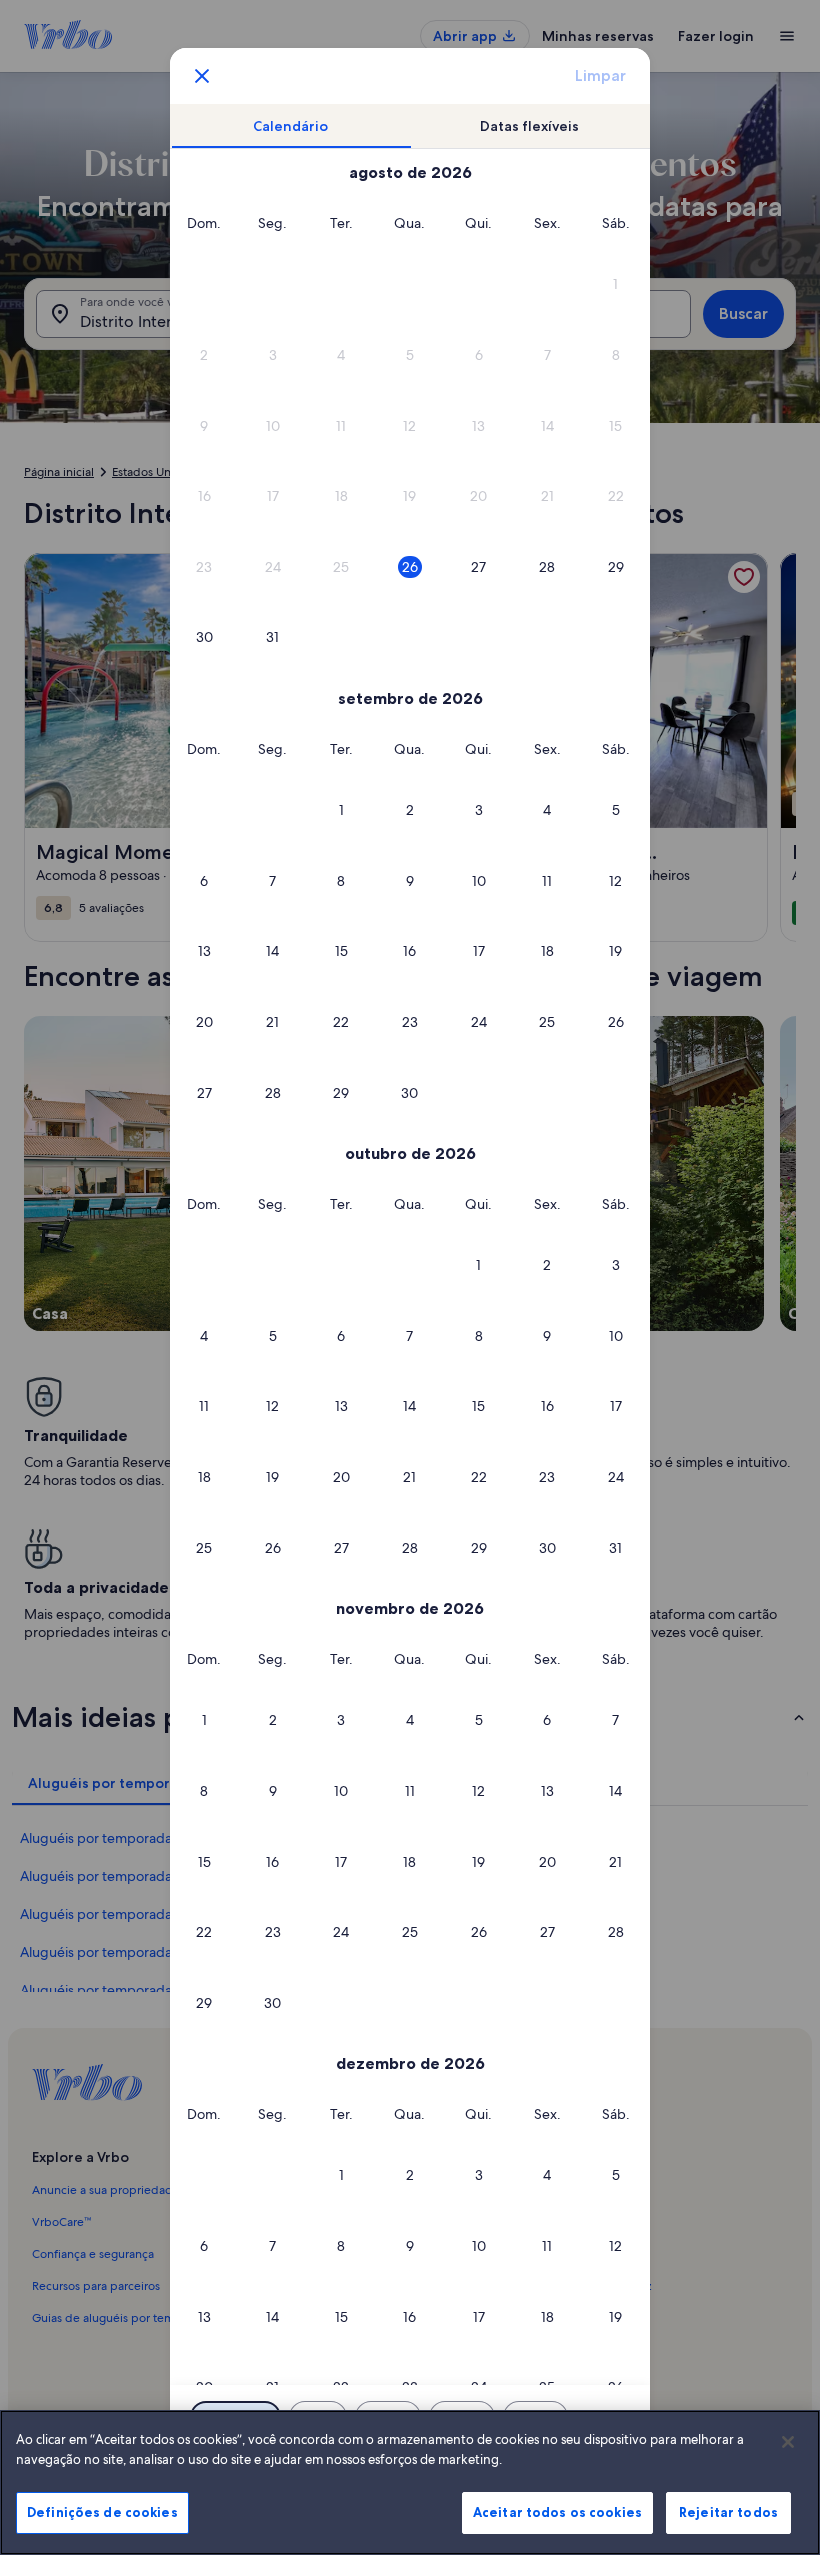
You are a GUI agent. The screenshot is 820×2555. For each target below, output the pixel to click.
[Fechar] (788, 2442)
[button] (615, 284)
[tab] (291, 126)
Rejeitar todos (728, 2512)
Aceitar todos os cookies (557, 2512)
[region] (410, 2482)
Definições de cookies (102, 2512)
